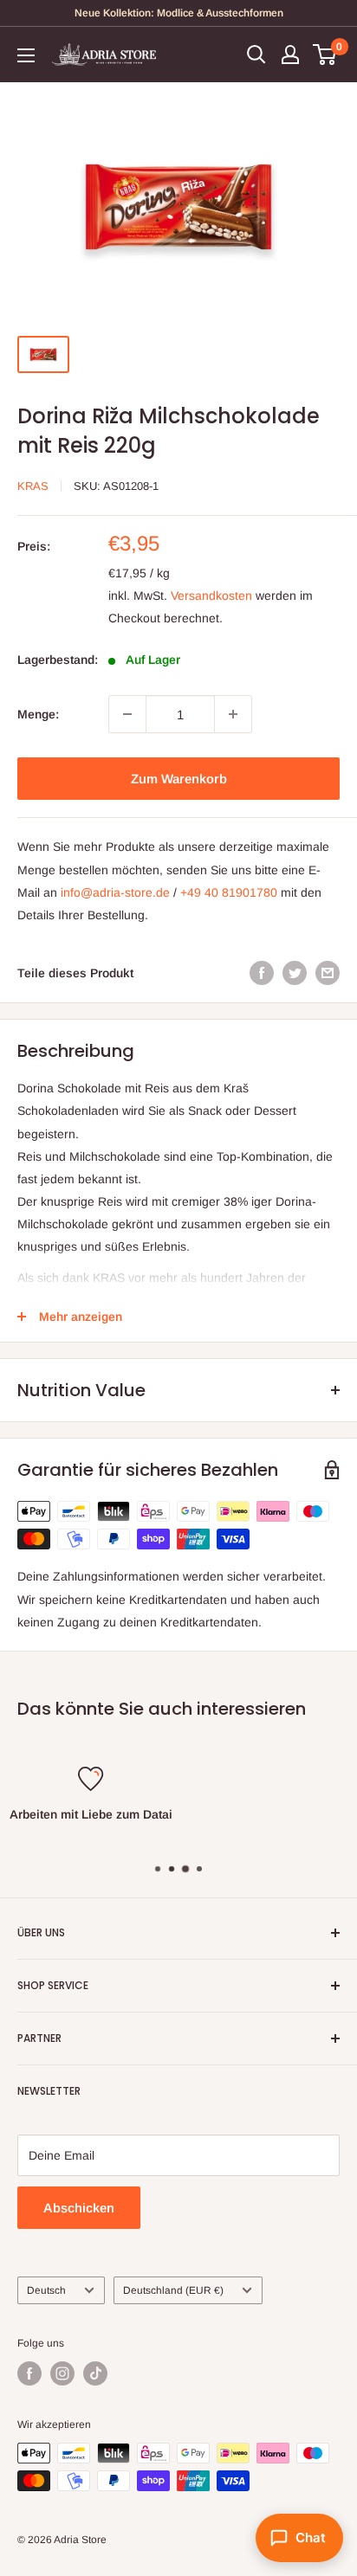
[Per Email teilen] (328, 973)
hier (245, 1837)
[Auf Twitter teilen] (295, 973)
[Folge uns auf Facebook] (29, 2373)
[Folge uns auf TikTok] (95, 2373)
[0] (325, 55)
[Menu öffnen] (26, 55)
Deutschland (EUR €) (173, 2290)
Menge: (38, 714)
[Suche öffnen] (256, 55)
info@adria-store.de (115, 892)
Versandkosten (211, 596)
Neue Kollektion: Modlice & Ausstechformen (179, 13)
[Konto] (290, 55)
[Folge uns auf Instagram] (62, 2373)
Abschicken (79, 2208)
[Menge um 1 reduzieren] (127, 714)
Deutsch (46, 2290)
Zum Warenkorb (179, 779)
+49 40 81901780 (229, 892)
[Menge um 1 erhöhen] (233, 714)
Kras (33, 486)
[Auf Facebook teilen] (262, 973)
